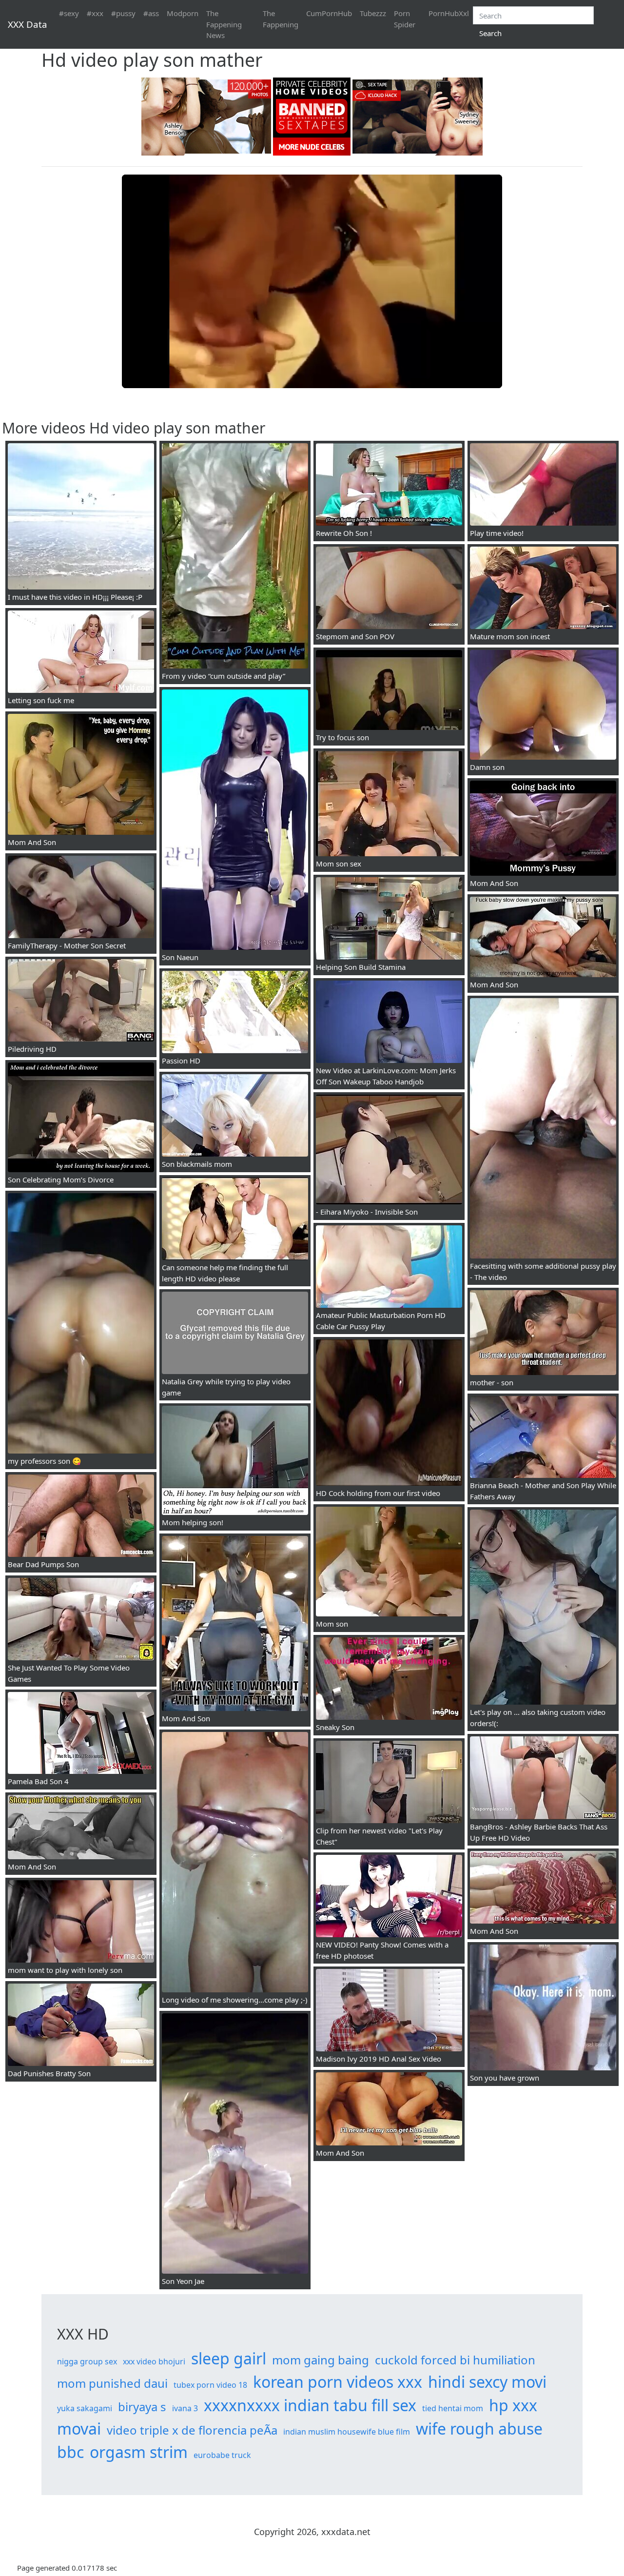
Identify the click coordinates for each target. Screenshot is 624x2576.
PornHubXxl (449, 13)
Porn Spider (405, 19)
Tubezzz (373, 13)
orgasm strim (139, 2452)
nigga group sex (87, 2361)
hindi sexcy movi (487, 2382)
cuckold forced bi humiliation (455, 2360)
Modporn (183, 13)
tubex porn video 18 (210, 2385)
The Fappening (281, 19)
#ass (151, 13)
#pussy (123, 13)
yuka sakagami (85, 2408)
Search (490, 33)
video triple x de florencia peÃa (192, 2430)
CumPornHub (329, 13)
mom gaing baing (321, 2360)
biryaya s (142, 2407)
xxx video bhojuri (154, 2361)
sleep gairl (229, 2358)
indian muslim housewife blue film (347, 2432)
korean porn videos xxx (338, 2382)
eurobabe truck (222, 2455)
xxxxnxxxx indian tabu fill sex (310, 2405)
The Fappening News (224, 24)
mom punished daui (112, 2383)
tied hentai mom (453, 2408)
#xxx (95, 13)
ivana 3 (185, 2408)
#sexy (69, 13)
